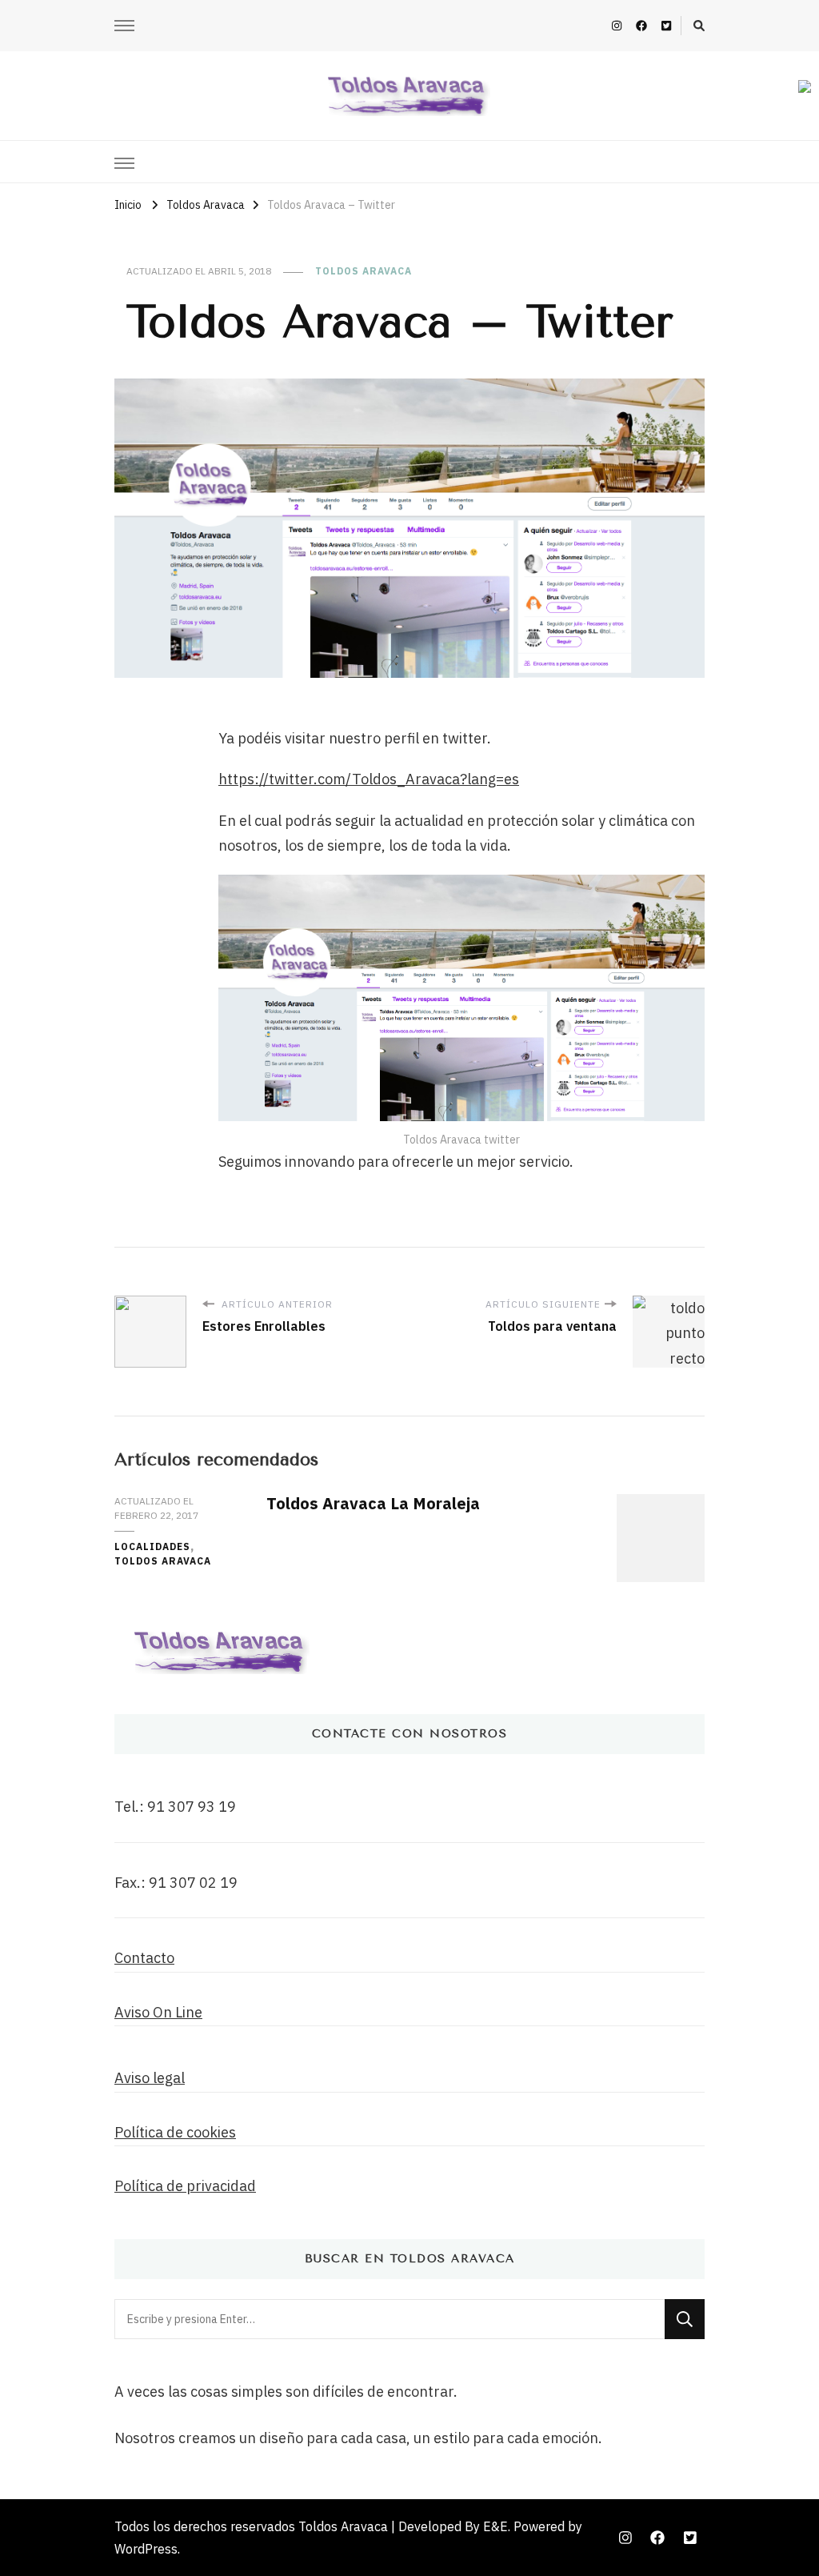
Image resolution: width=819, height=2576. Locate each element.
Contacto (144, 1958)
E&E (495, 2526)
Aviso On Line (158, 2012)
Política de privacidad (185, 2186)
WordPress (146, 2549)
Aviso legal (150, 2078)
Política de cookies (175, 2132)
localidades (152, 1546)
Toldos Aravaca (364, 271)
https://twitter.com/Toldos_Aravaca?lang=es (369, 779)
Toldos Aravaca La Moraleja (373, 1503)
